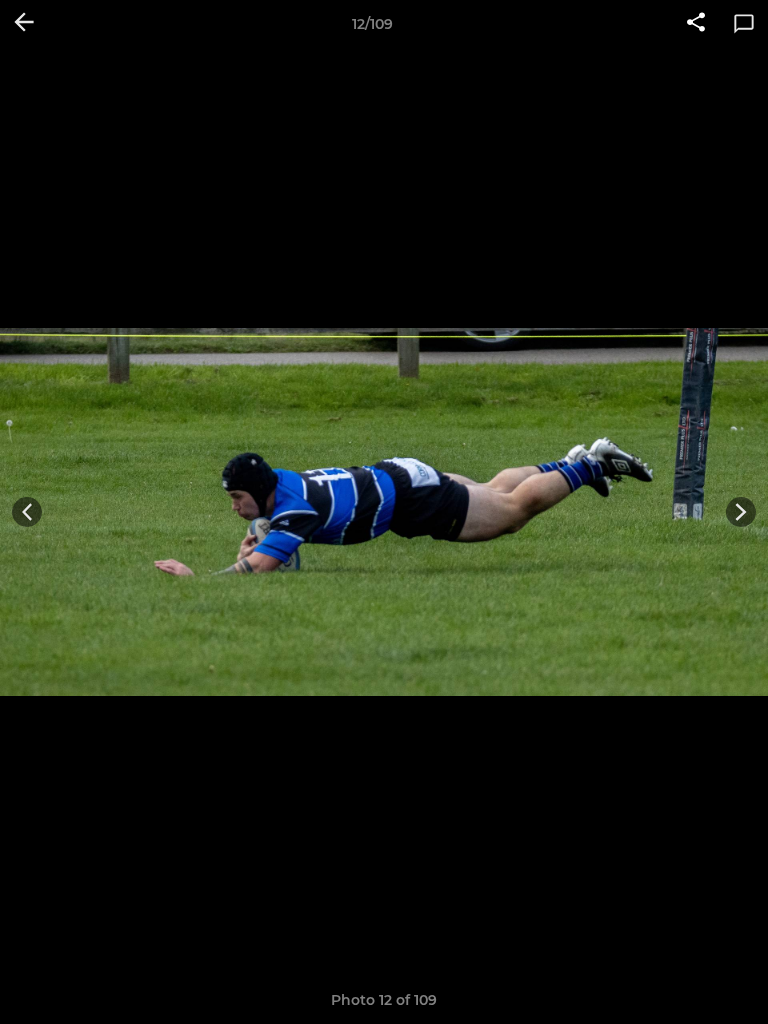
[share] (696, 24)
